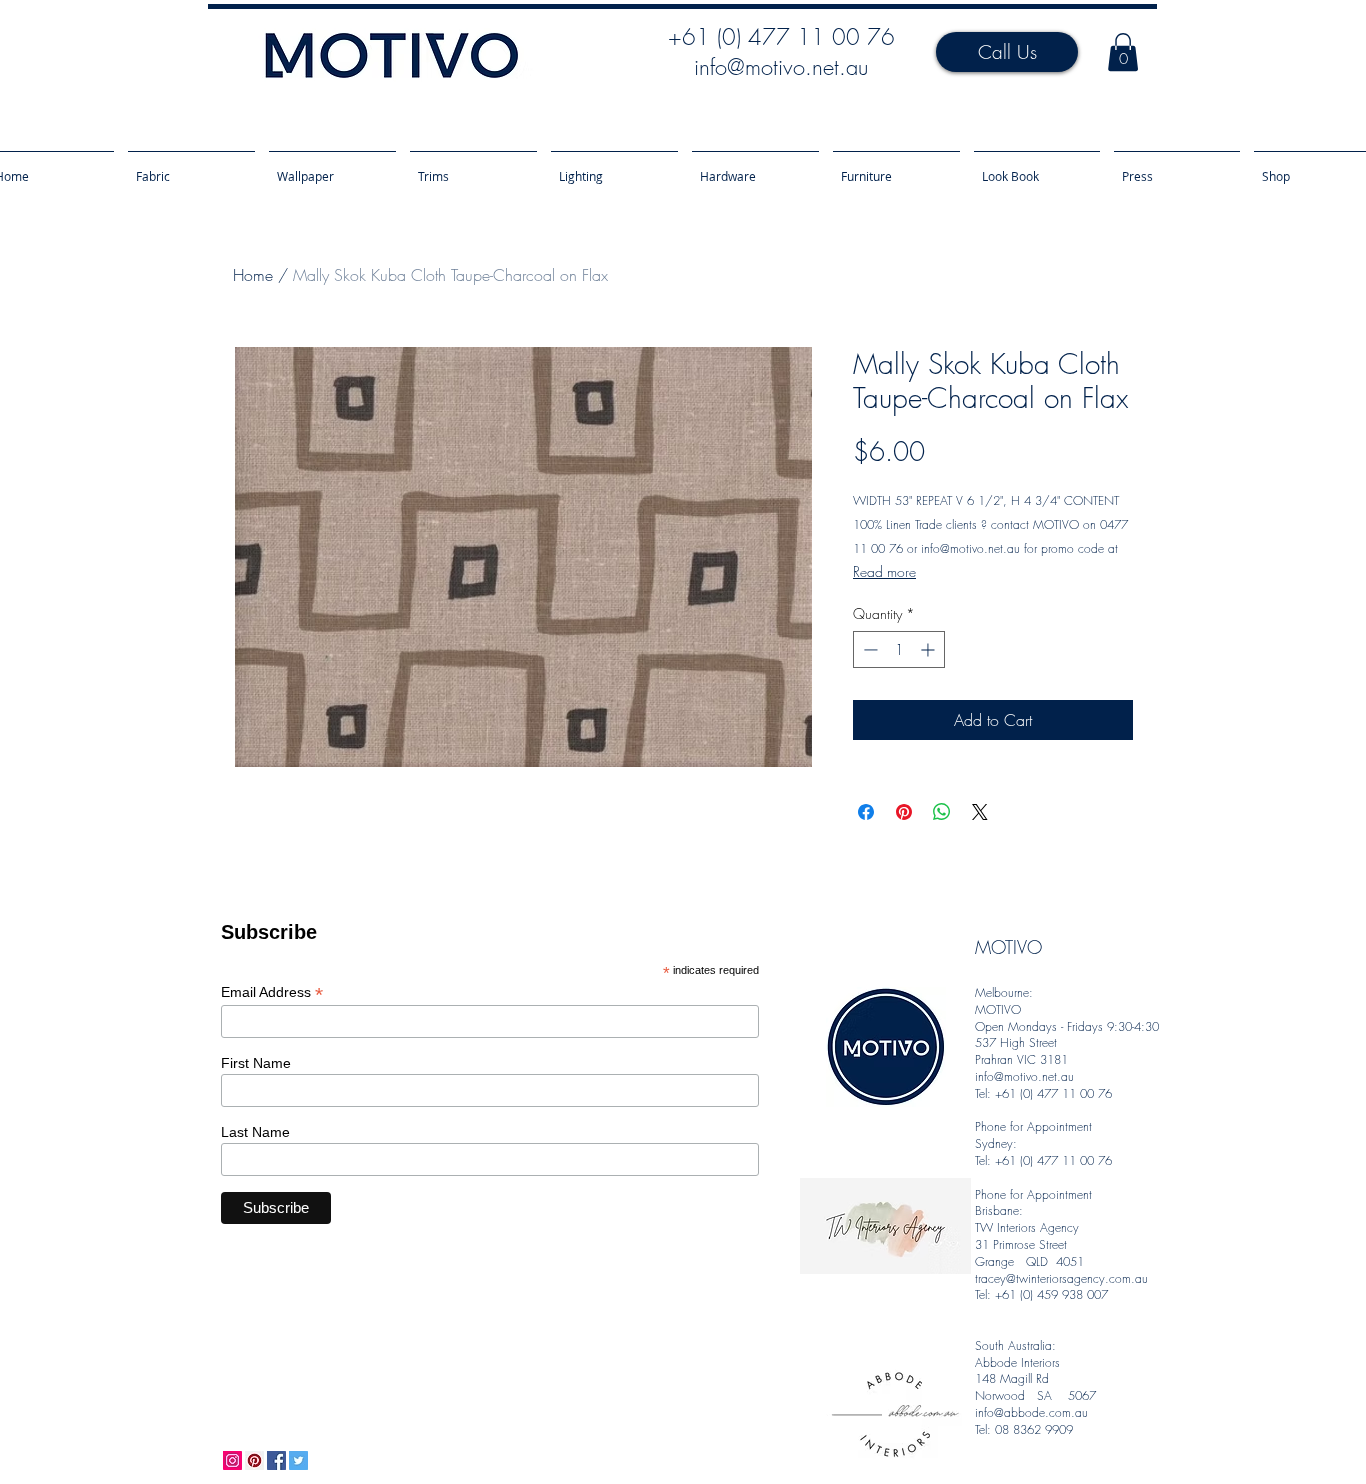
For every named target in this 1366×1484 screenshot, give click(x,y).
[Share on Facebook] (866, 812)
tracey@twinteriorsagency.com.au (1061, 1278)
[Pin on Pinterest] (904, 812)
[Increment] (929, 649)
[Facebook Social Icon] (276, 1460)
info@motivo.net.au (781, 67)
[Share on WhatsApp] (942, 812)
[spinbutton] (899, 649)
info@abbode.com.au (1031, 1412)
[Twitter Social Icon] (298, 1460)
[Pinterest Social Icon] (254, 1460)
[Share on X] (980, 812)
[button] (1123, 52)
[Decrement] (868, 649)
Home (253, 275)
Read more (884, 571)
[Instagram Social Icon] (232, 1460)
